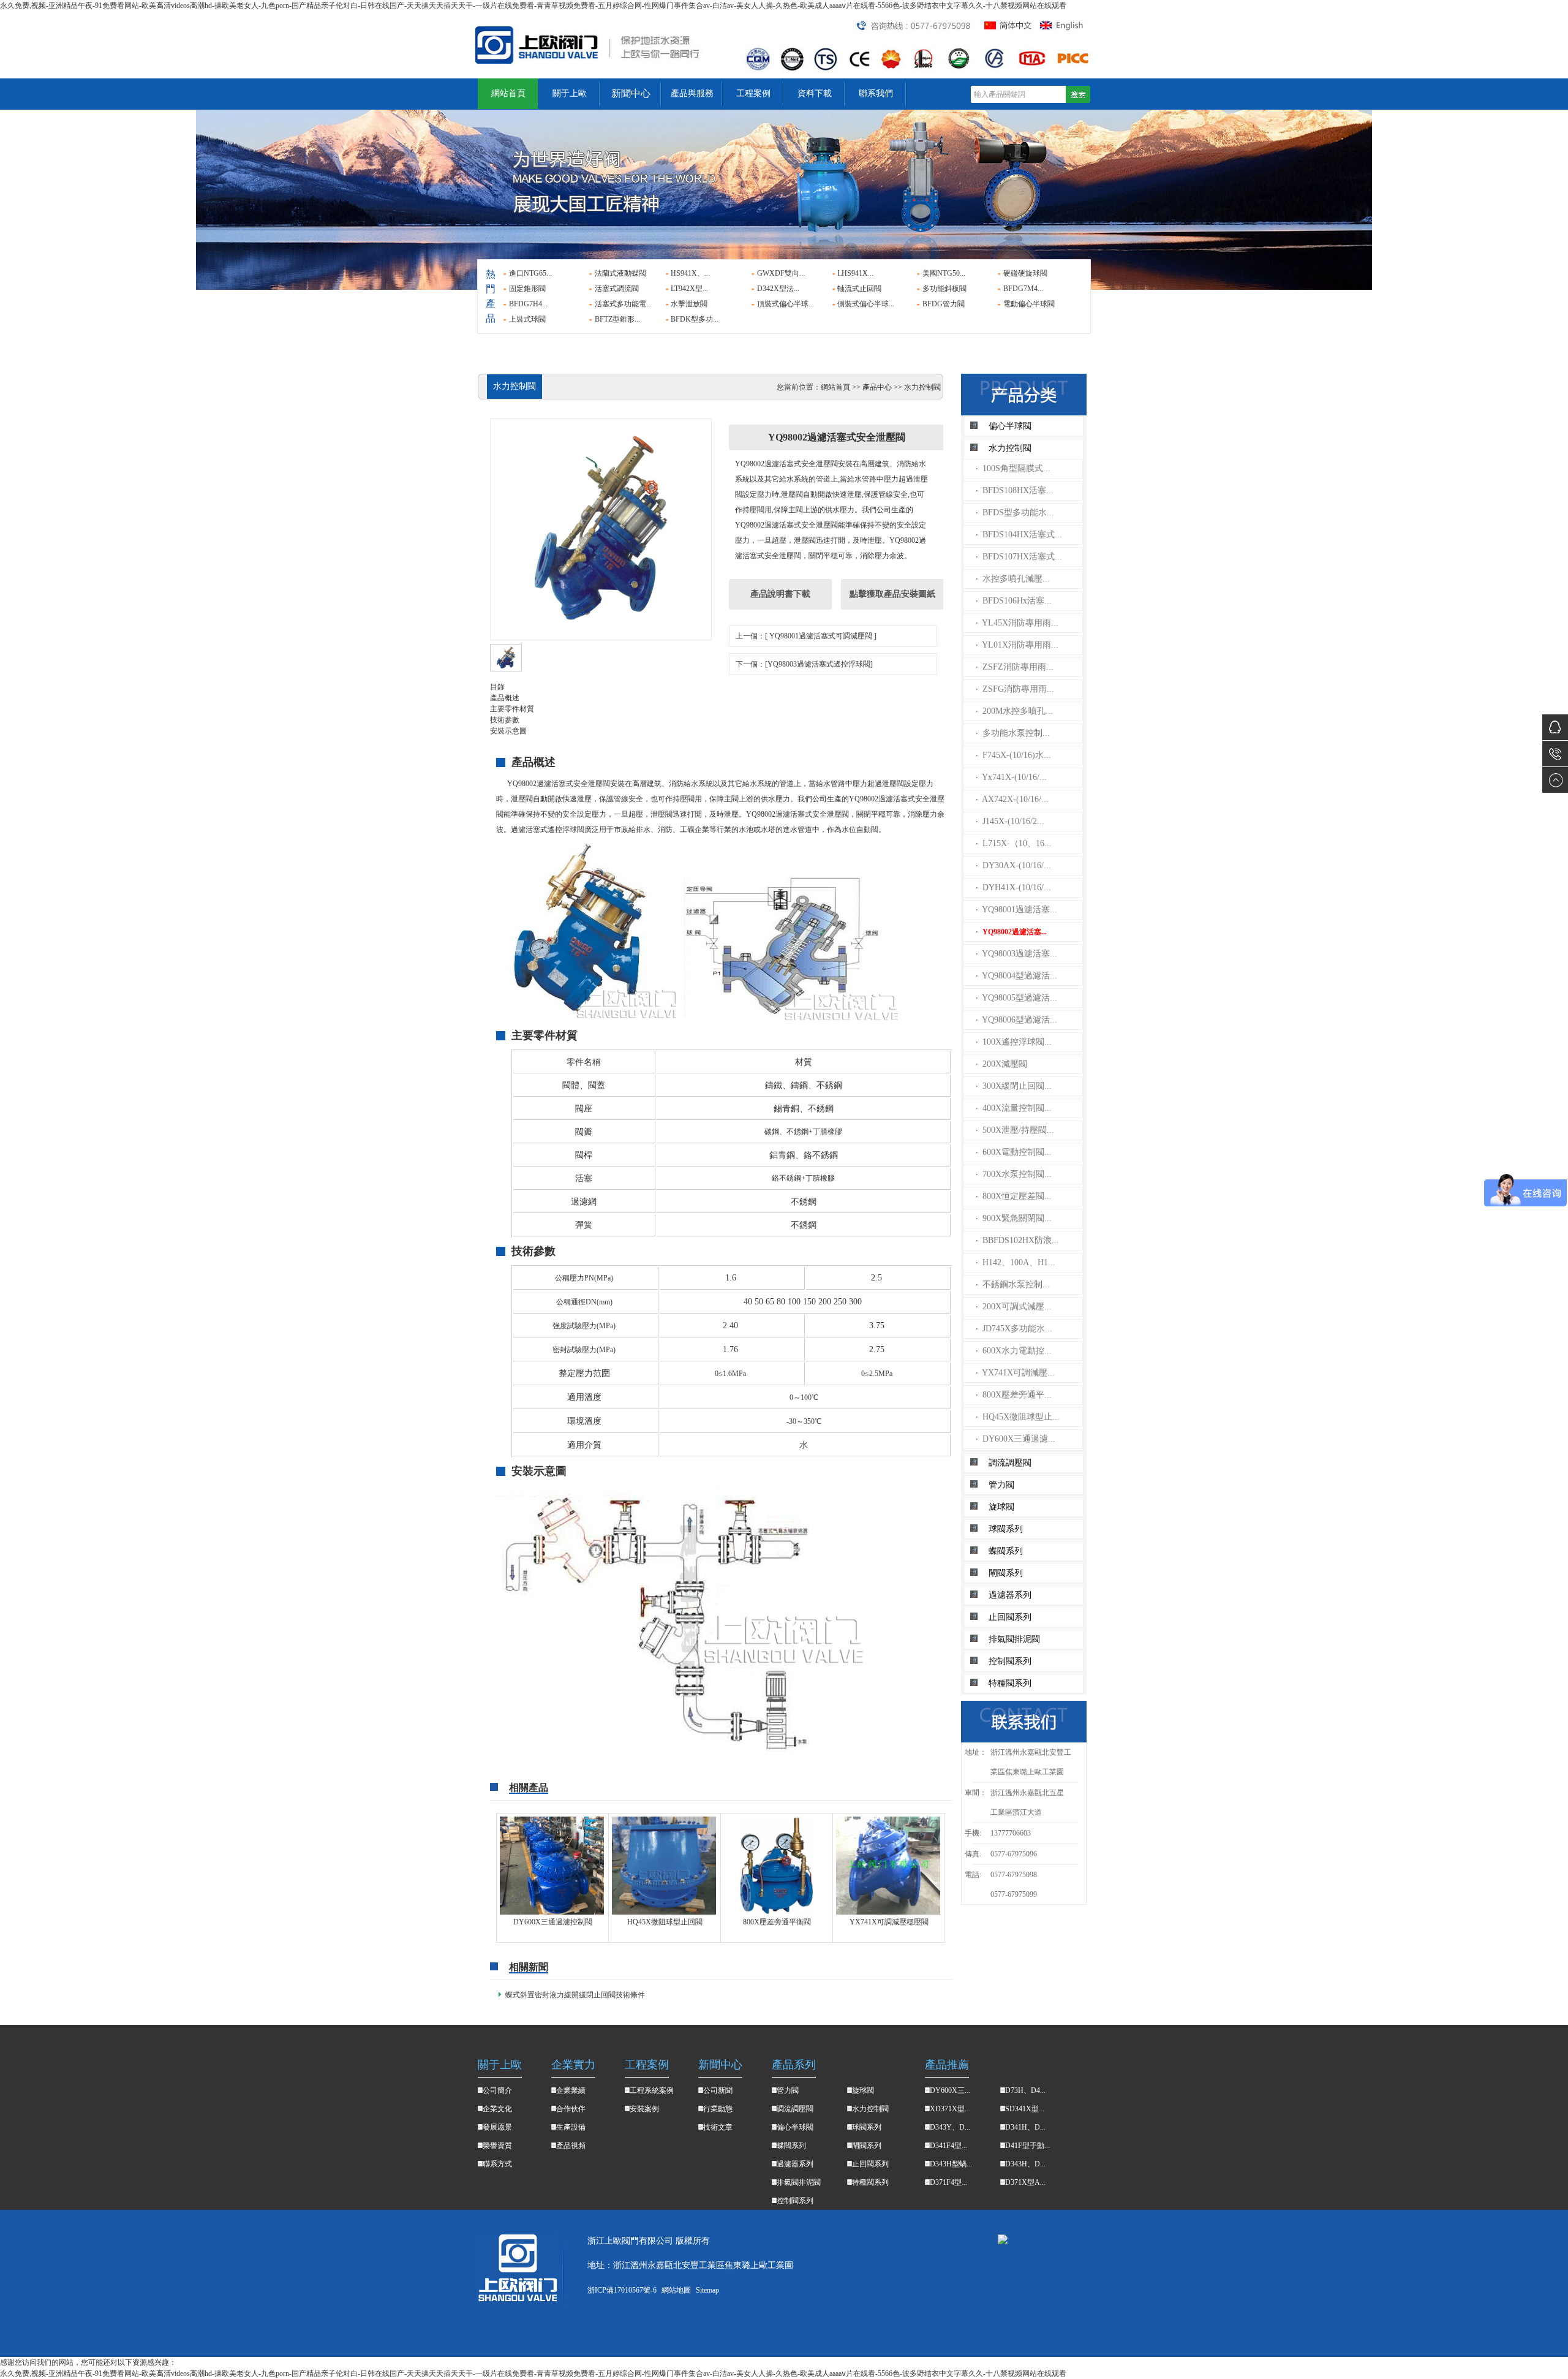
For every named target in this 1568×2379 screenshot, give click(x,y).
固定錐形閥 (527, 289)
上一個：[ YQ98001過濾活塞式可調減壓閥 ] (806, 636)
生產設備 (571, 2127)
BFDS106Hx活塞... (1014, 601)
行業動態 (718, 2109)
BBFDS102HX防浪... (1017, 1240)
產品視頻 (571, 2146)
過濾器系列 (1010, 1595)
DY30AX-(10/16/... (1013, 865)
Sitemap (707, 2290)
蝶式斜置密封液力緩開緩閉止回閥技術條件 (575, 1995)
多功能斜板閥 (944, 289)
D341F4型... (948, 2146)
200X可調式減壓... (1014, 1307)
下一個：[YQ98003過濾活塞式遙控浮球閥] (804, 664)
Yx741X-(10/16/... (1011, 777)
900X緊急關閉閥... (1014, 1218)
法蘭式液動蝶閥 (620, 273)
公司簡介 (497, 2090)
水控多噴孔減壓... (1013, 579)
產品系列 (794, 2065)
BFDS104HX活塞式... (1019, 535)
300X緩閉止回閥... (1014, 1086)
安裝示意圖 (508, 731)
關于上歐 (570, 93)
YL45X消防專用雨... (1017, 623)
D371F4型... (948, 2182)
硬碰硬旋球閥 (1025, 273)
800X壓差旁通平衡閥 (777, 1922)
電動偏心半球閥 (1029, 304)
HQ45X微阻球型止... (1018, 1417)
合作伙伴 (571, 2109)
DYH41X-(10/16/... (1013, 887)
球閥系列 (1006, 1529)
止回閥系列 (1010, 1617)
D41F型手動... (1027, 2146)
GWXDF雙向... (781, 273)
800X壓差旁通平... (1014, 1395)
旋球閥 (1001, 1507)
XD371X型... (950, 2109)
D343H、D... (1025, 2164)
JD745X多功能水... (1014, 1329)
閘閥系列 (1006, 1573)
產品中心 (877, 387)
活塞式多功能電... (623, 304)
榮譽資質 (497, 2146)
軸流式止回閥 (859, 289)
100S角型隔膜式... (1013, 468)
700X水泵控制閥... (1014, 1174)
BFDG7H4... (528, 304)
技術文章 (718, 2127)
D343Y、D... (950, 2127)
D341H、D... (1025, 2127)
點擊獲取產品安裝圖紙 (892, 594)
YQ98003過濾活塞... (1016, 954)
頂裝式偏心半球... (786, 304)
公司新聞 (718, 2090)
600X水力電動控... (1014, 1351)
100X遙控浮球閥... (1014, 1042)
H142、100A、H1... (1016, 1262)
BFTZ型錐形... (617, 319)
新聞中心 (631, 93)
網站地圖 (676, 2290)
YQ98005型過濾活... (1016, 998)
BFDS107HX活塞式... (1019, 557)
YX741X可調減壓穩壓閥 (889, 1922)
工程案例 (753, 93)
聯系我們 (876, 93)
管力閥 (1001, 1485)
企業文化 (497, 2109)
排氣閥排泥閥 (1014, 1639)
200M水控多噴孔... (1014, 711)
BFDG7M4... (1023, 289)
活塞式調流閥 (617, 289)
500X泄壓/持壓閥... (1015, 1130)
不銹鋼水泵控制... (1013, 1284)
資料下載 (815, 93)
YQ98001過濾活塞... (1016, 910)
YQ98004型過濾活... (1016, 976)
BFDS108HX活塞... (1015, 490)
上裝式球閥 (527, 319)
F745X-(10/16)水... (1013, 755)
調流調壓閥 (1010, 1463)
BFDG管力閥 (944, 304)
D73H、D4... (1025, 2090)
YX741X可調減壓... (1015, 1373)
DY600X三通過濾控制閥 (553, 1922)
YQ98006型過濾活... (1016, 1020)
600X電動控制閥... (1014, 1152)
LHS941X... (855, 273)
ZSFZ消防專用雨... (1015, 667)
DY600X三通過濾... (1016, 1439)
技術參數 (505, 720)
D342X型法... (778, 289)
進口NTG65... (530, 273)
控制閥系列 (1010, 1661)
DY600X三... (950, 2090)
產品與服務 (692, 93)
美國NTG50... (944, 273)
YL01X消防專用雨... (1017, 645)
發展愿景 (497, 2127)
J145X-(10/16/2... (1010, 821)
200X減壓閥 (1001, 1064)
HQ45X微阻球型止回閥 (665, 1922)
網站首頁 (508, 93)
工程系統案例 (652, 2090)
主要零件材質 (512, 709)
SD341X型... (1025, 2109)
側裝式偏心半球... (866, 304)
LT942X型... (689, 289)
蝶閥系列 (1006, 1551)
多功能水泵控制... (1013, 733)
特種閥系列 (1010, 1683)
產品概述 (505, 698)
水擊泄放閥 (689, 304)
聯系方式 (497, 2164)
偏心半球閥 (1010, 426)
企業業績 (571, 2090)
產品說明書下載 (780, 594)
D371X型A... (1025, 2182)
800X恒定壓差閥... (1014, 1196)
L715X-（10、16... (1014, 843)
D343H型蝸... (951, 2164)
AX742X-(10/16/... (1012, 799)
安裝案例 (644, 2109)
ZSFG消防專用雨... (1015, 689)
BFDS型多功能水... (1015, 512)
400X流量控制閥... (1014, 1108)
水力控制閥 (1010, 448)
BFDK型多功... (695, 319)
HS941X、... (690, 273)
